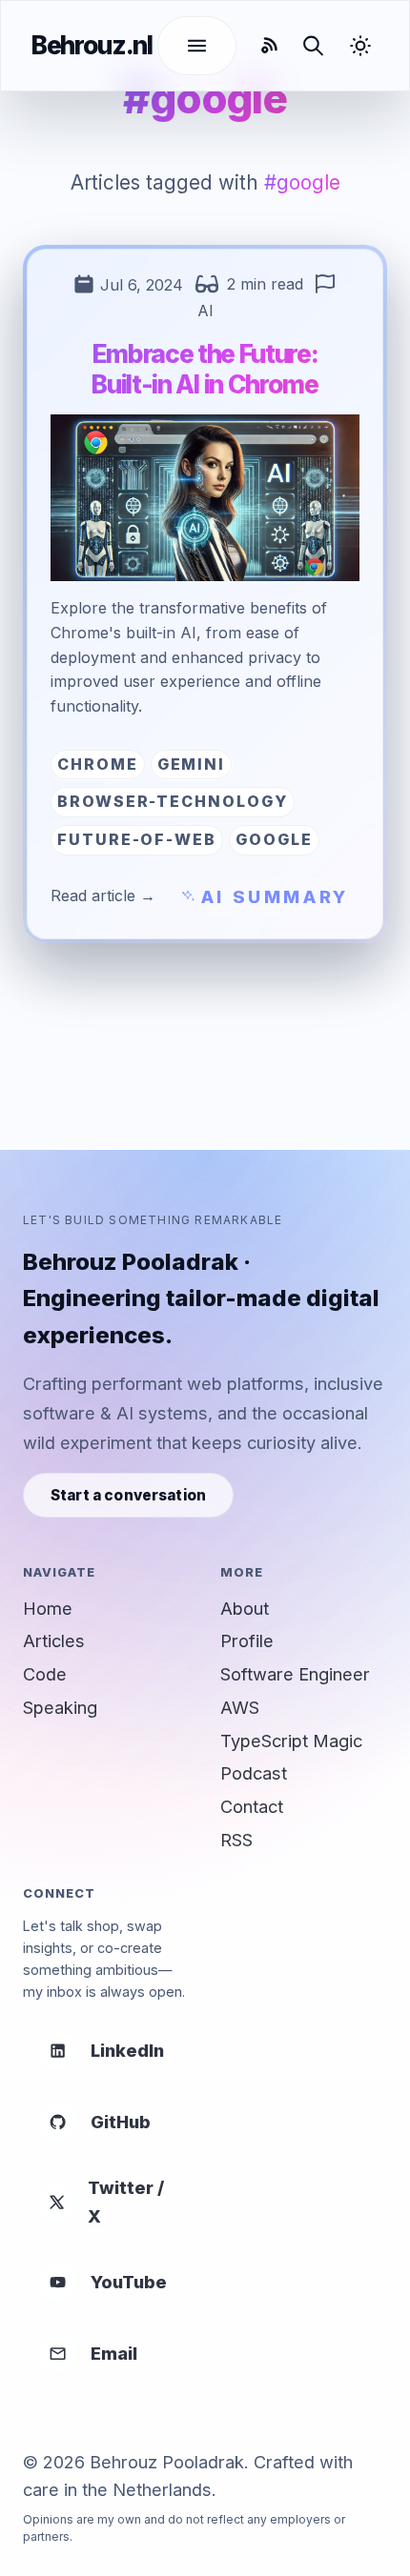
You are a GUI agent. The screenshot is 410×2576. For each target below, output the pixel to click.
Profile (247, 1640)
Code (45, 1674)
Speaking (60, 1707)
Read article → (103, 896)
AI (205, 311)
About (245, 1608)
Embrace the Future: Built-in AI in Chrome (205, 369)
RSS (236, 1840)
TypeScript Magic (291, 1741)
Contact (252, 1806)
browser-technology (173, 801)
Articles (54, 1640)
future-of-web (137, 839)
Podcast (254, 1773)
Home (48, 1608)
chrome (98, 764)
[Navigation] (197, 46)
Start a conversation (128, 1495)
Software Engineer (295, 1674)
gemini (192, 764)
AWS (240, 1707)
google (274, 839)
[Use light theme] (363, 46)
